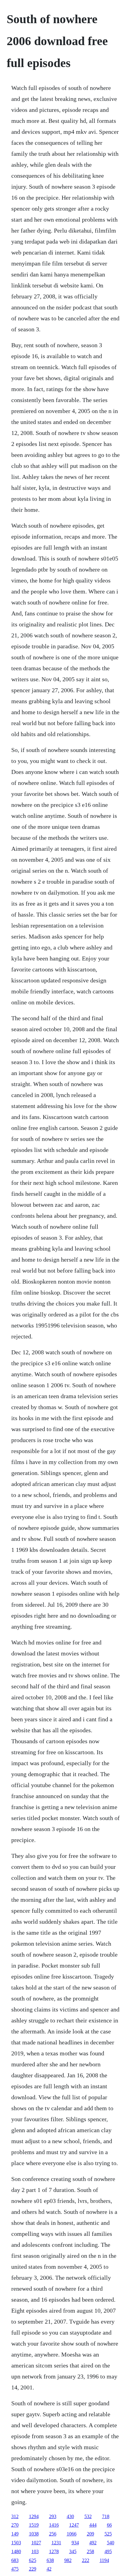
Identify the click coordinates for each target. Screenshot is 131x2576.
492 (93, 2543)
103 (35, 2551)
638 (50, 2560)
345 (73, 2551)
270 (15, 2525)
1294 (34, 2516)
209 (90, 2534)
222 (86, 2560)
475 (15, 2569)
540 (111, 2543)
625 (33, 2560)
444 (93, 2525)
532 (88, 2516)
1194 (104, 2560)
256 (53, 2534)
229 (33, 2569)
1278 (54, 2551)
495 (108, 2551)
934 (75, 2543)
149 (15, 2534)
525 (108, 2534)
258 (90, 2551)
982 (68, 2560)
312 (15, 2516)
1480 (16, 2551)
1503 (16, 2543)
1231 (56, 2543)
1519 (34, 2525)
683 (15, 2560)
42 (49, 2569)
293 (53, 2516)
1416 (54, 2525)
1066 (72, 2534)
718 (106, 2516)
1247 (74, 2525)
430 (70, 2516)
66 (109, 2525)
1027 (36, 2543)
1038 (34, 2534)
